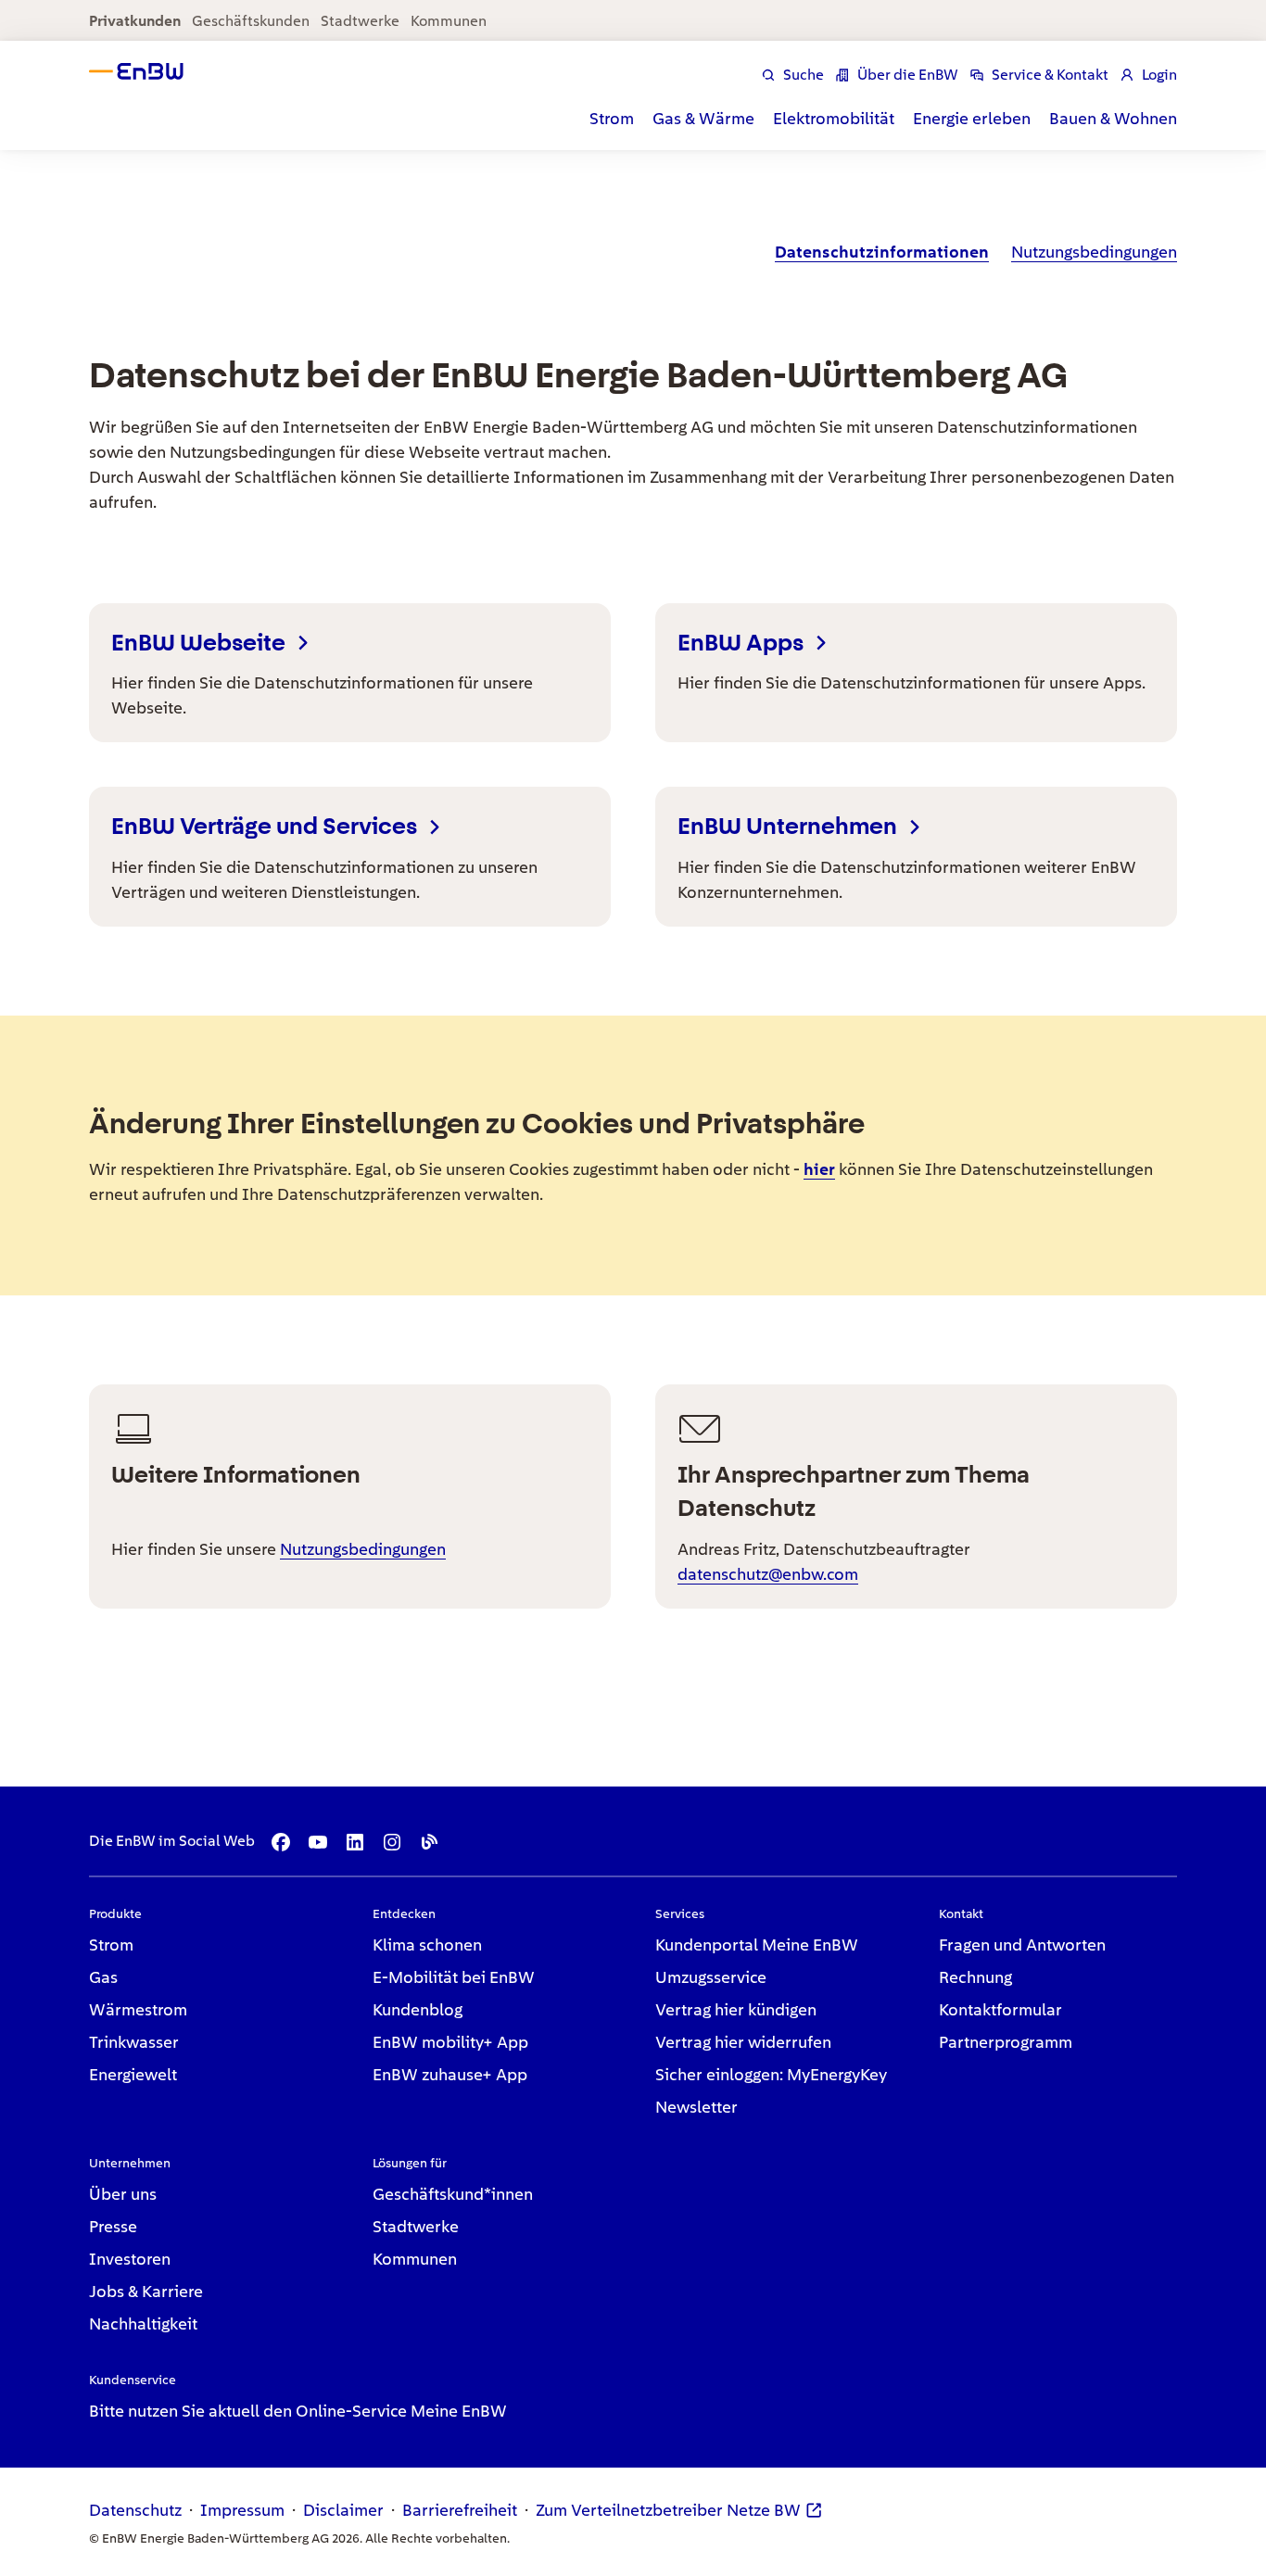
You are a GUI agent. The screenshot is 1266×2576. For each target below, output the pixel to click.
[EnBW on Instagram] (392, 1842)
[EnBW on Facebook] (281, 1842)
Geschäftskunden (251, 21)
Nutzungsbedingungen (363, 1549)
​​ (882, 252)
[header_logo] (152, 71)
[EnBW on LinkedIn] (355, 1842)
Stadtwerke (360, 21)
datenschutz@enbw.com (768, 1574)
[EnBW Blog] (429, 1842)
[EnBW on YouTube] (318, 1842)
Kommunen (449, 21)
